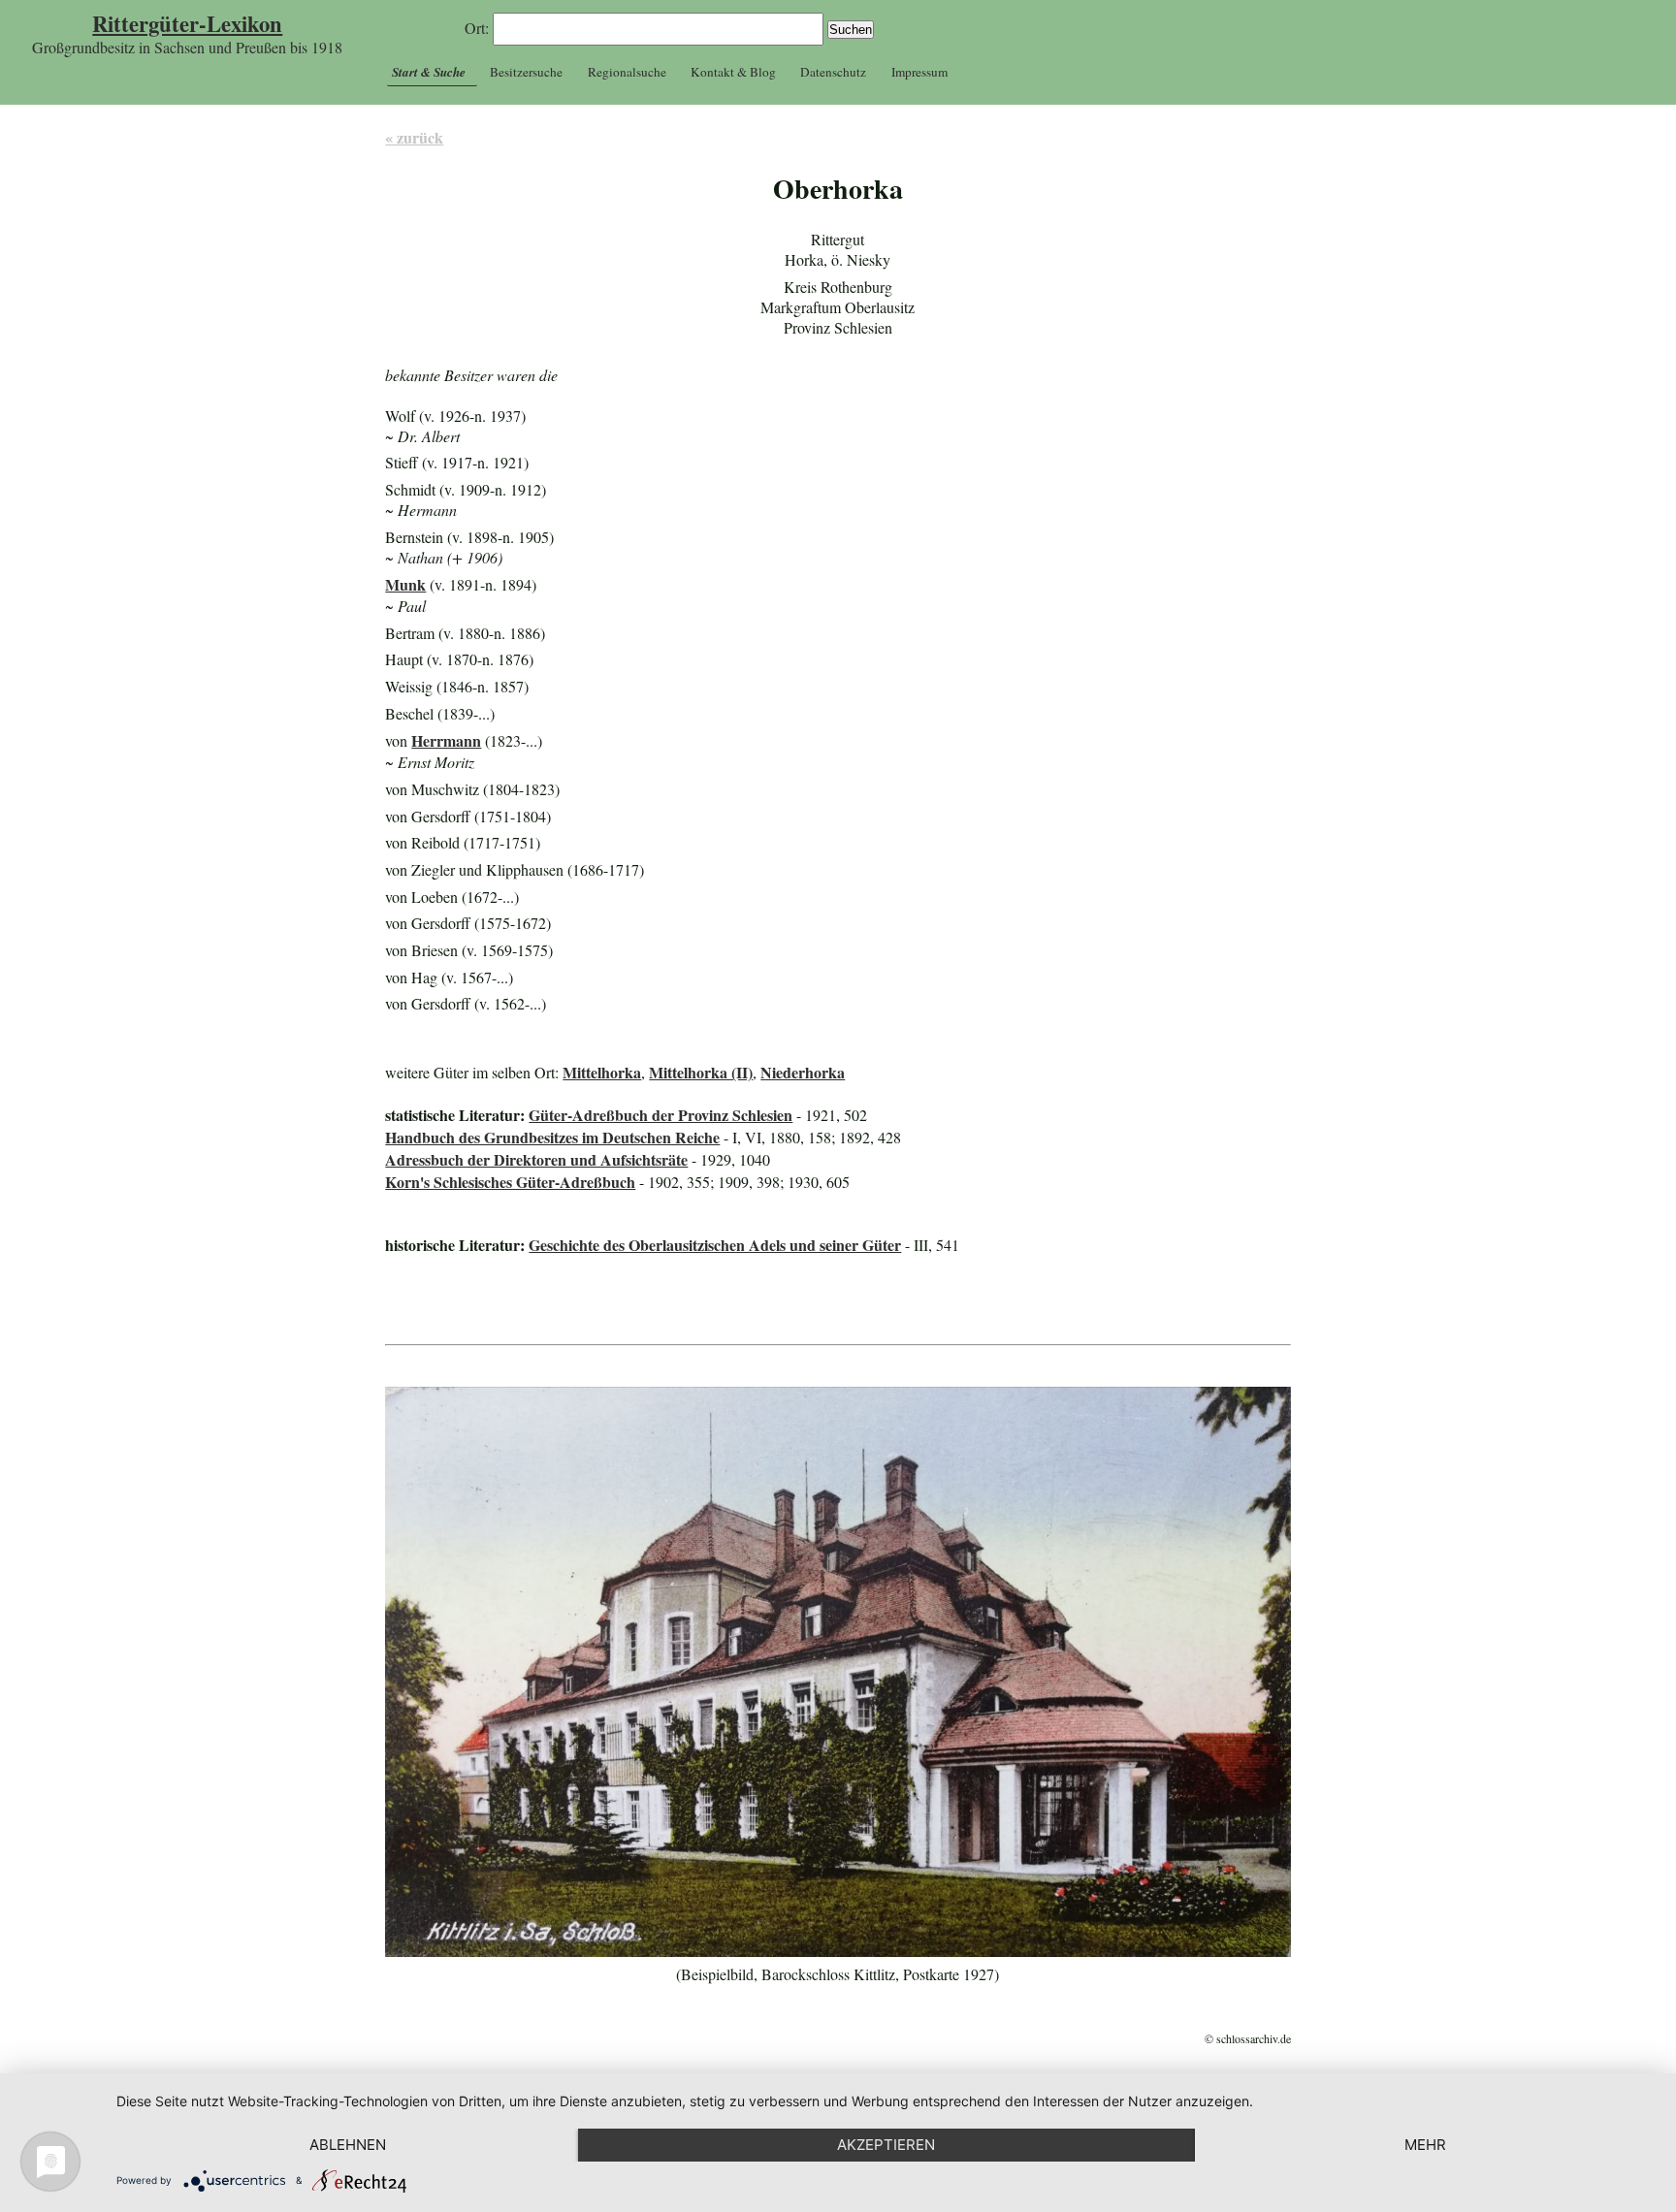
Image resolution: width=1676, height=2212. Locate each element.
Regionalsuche (627, 72)
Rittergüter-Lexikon (187, 24)
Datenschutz (833, 72)
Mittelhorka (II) (701, 1072)
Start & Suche (429, 72)
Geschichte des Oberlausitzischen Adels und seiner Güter (715, 1245)
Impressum (919, 72)
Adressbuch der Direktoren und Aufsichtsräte (536, 1159)
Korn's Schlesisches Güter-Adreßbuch (510, 1182)
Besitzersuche (526, 72)
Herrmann (446, 740)
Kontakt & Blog (733, 72)
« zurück (414, 137)
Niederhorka (803, 1072)
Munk (405, 584)
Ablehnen (348, 2145)
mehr (1425, 2145)
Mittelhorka (602, 1072)
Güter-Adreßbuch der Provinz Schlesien (661, 1115)
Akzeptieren (886, 2145)
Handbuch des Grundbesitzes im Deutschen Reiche (552, 1137)
